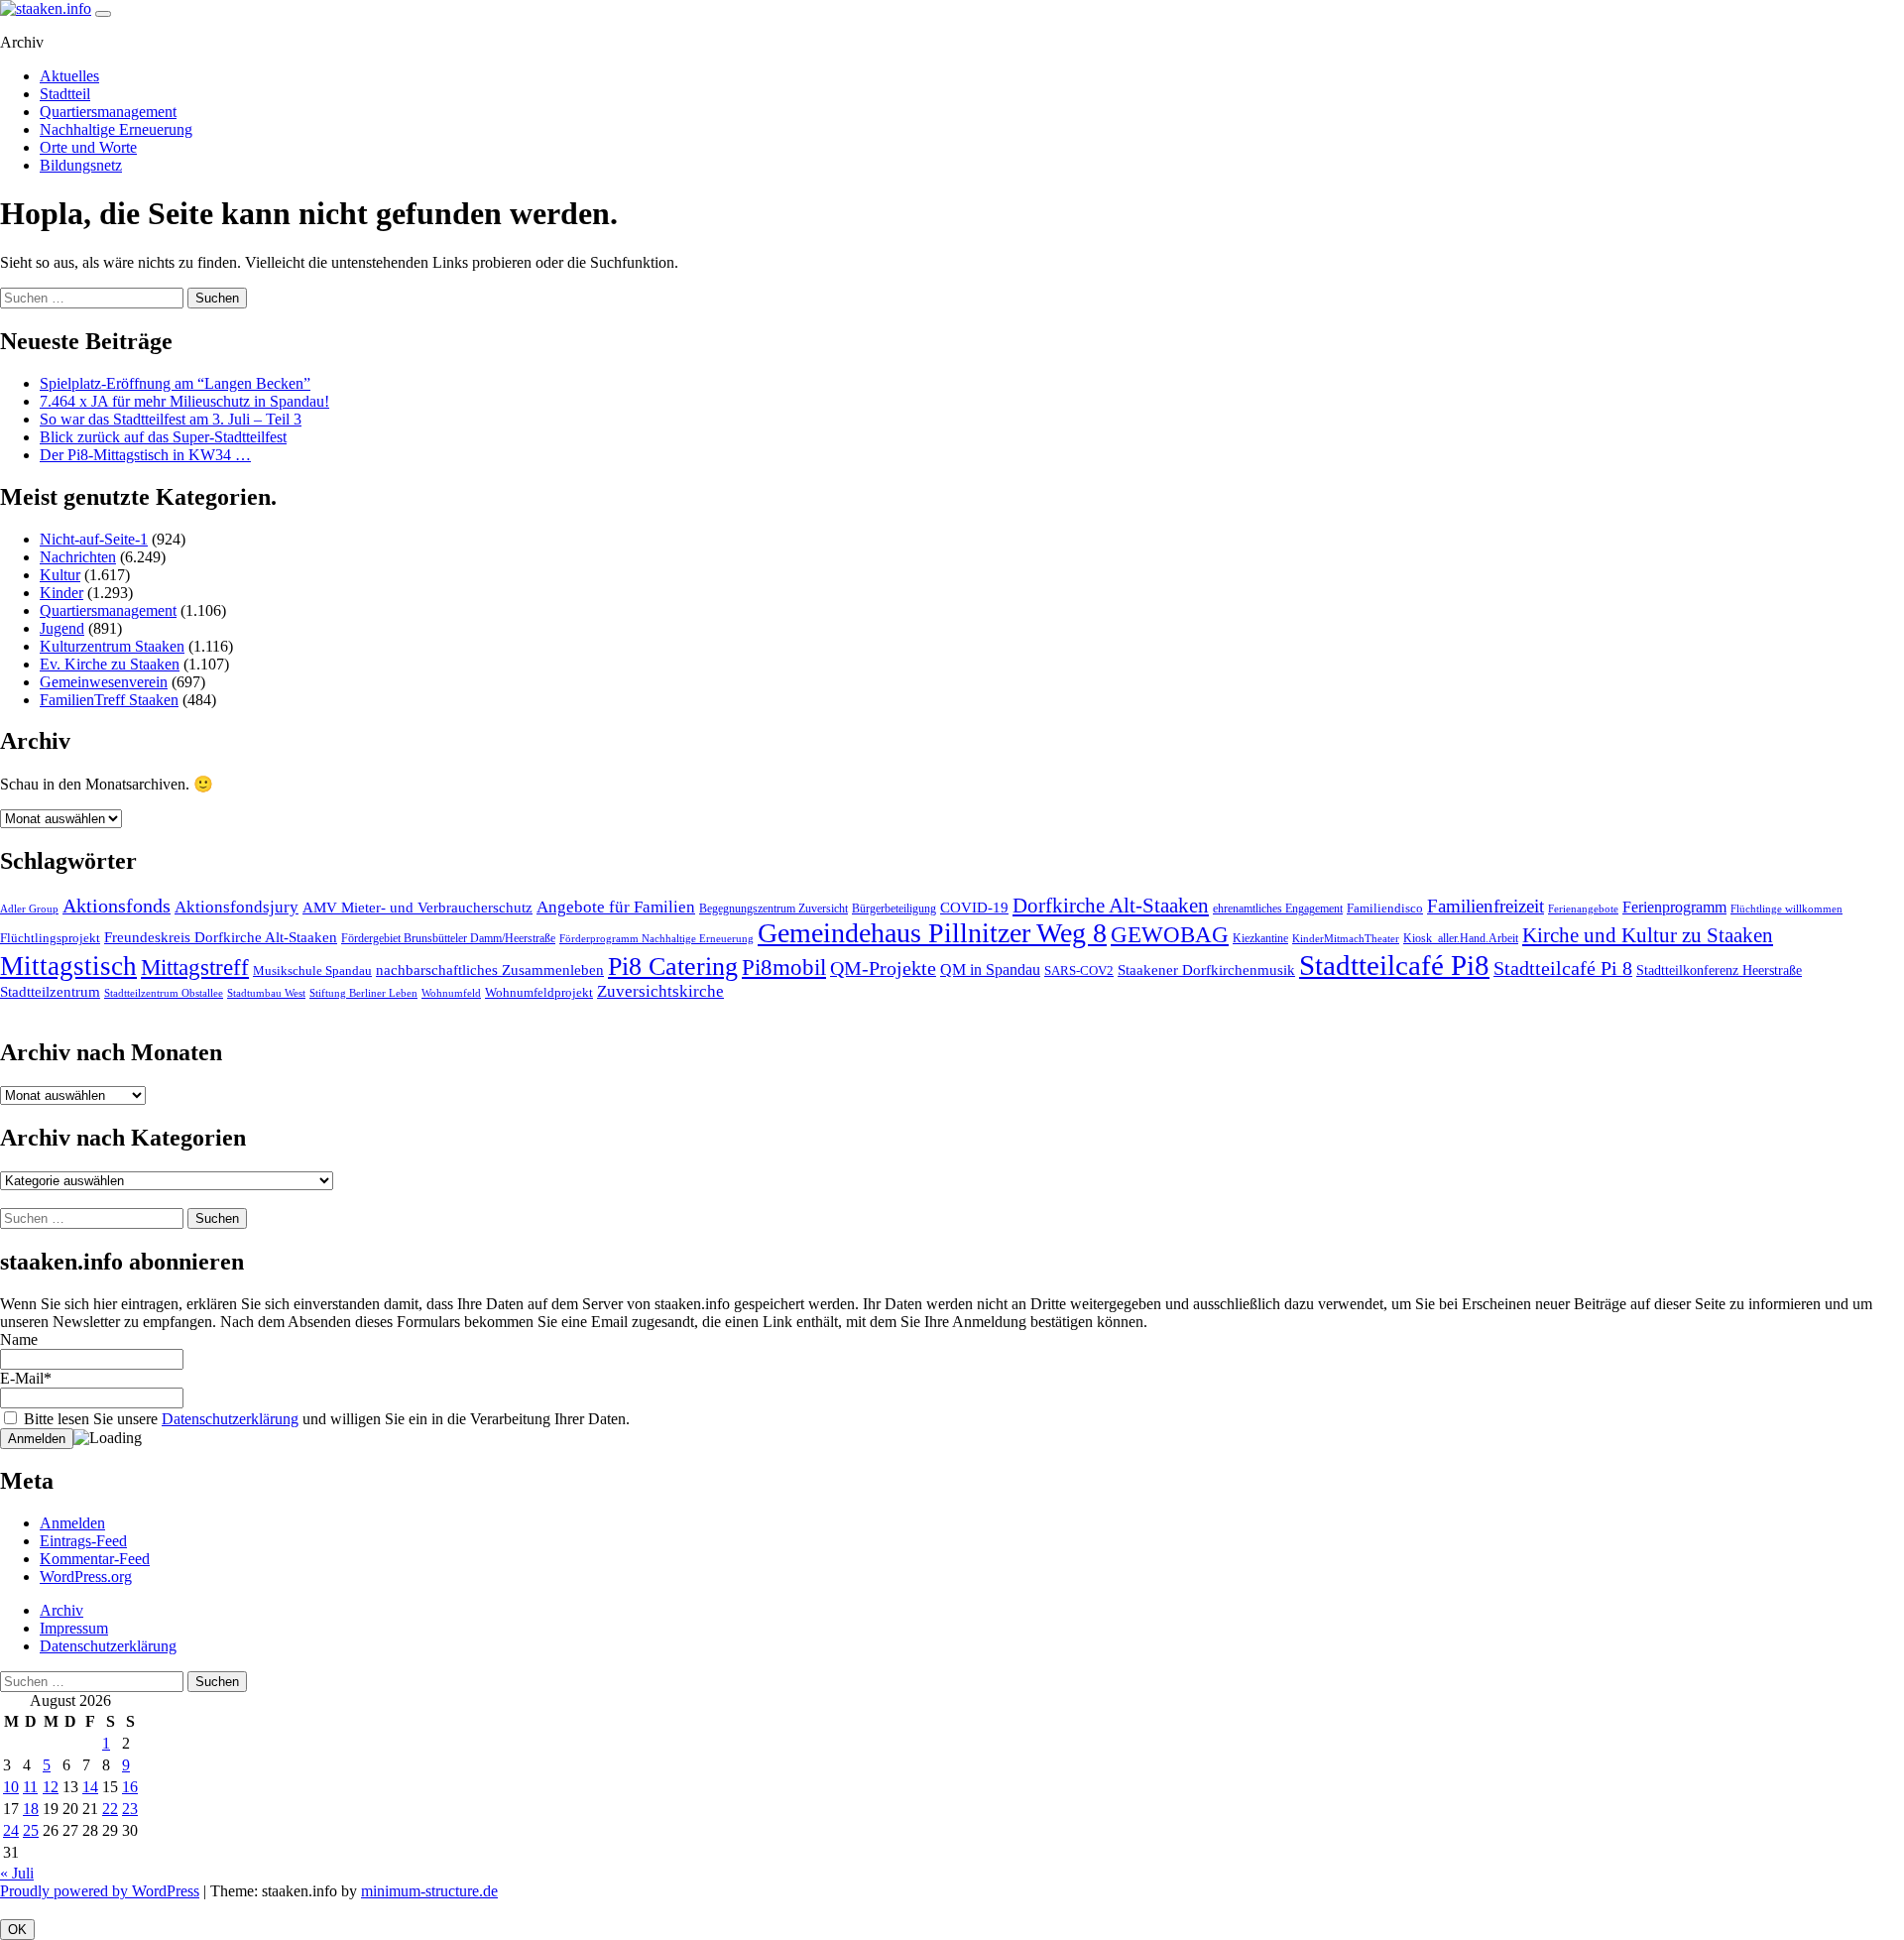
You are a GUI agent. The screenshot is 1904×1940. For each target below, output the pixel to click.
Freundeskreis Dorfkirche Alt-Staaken (221, 937)
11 (30, 1787)
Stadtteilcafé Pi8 (1394, 965)
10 (11, 1787)
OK (17, 1930)
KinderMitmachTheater (1346, 939)
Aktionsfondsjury (237, 907)
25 (31, 1830)
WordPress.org (86, 1576)
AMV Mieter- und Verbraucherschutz (417, 908)
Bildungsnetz (81, 165)
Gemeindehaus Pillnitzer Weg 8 (932, 933)
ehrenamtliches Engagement (1278, 909)
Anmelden (72, 1523)
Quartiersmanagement (108, 112)
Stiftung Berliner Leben (363, 993)
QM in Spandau (990, 970)
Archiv (61, 1610)
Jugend (62, 628)
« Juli (17, 1873)
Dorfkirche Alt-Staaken (1111, 906)
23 (130, 1809)
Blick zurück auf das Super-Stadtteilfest (163, 437)
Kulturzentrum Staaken (112, 646)
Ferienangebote (1583, 909)
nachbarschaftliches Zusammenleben (490, 970)
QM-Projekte (883, 968)
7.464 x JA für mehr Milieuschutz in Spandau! (184, 401)
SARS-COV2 (1079, 970)
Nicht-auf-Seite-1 (94, 539)
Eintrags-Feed (83, 1541)
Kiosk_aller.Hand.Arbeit (1461, 938)
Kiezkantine (1260, 938)
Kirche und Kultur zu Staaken (1648, 935)
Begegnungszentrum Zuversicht (773, 909)
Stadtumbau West (266, 993)
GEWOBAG (1170, 935)
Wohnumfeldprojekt (539, 993)
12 (51, 1787)
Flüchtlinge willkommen (1786, 909)
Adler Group (29, 909)
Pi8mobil (784, 968)
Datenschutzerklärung (230, 1419)
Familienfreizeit (1486, 906)
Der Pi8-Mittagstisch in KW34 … (145, 455)
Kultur (60, 575)
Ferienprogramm (1674, 907)
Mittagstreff (195, 968)
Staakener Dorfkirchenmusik (1206, 970)
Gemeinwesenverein (104, 682)
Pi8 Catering (673, 967)
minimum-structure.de (429, 1891)
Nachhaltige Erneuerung (116, 129)
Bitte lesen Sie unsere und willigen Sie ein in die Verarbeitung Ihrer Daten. (325, 1419)
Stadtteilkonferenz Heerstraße (1719, 970)
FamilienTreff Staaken (109, 700)
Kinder (61, 593)
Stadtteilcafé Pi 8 (1563, 968)
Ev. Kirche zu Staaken (110, 664)
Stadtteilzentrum (50, 992)
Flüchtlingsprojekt (50, 938)
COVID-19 (974, 908)
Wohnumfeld (451, 993)
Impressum (74, 1628)
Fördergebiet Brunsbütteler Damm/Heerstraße (448, 938)
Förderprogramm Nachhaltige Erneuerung (656, 938)
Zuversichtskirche (660, 991)
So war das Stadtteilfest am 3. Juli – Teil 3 (171, 419)
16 (130, 1787)
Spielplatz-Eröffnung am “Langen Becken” (175, 383)
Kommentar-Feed (95, 1559)
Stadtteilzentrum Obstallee (164, 993)
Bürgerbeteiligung (894, 909)
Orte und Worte (88, 147)
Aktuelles (69, 76)
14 (90, 1787)
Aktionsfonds (117, 906)
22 (110, 1809)
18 (31, 1809)
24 (11, 1830)
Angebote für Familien (616, 907)
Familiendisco (1385, 908)
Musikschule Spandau (312, 971)
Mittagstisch (68, 966)
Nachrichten (78, 557)
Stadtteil (65, 94)
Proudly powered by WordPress (100, 1891)
